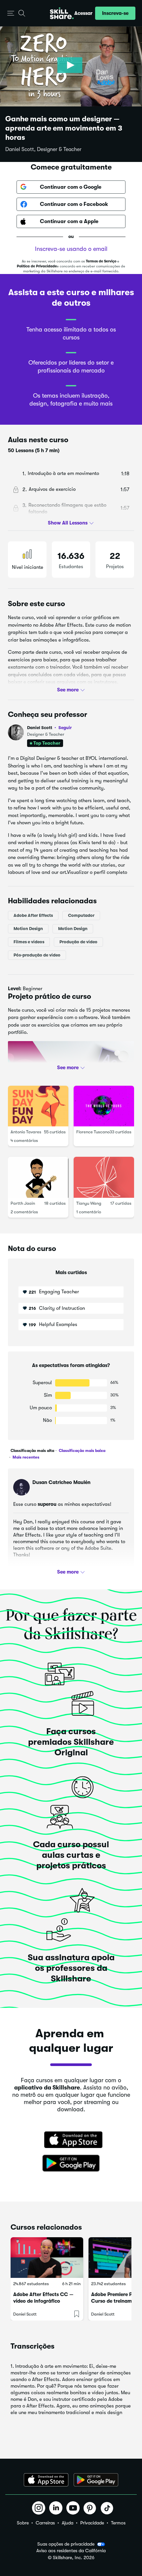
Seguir (65, 727)
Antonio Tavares (26, 1132)
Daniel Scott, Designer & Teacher (43, 149)
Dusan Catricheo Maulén (61, 1482)
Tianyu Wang (89, 1203)
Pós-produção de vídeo (37, 955)
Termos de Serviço (101, 261)
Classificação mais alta (32, 1451)
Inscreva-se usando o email (71, 249)
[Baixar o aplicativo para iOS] (46, 2480)
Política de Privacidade (37, 266)
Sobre (23, 2523)
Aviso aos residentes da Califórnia (71, 2551)
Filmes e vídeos (29, 941)
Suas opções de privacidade (66, 2544)
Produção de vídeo (78, 941)
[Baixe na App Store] (71, 2140)
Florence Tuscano (93, 1132)
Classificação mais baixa (82, 1451)
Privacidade (92, 2523)
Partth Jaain (23, 1203)
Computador (81, 915)
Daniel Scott (49, 728)
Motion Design (28, 928)
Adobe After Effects (33, 915)
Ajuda (68, 2523)
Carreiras (45, 2523)
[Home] (62, 13)
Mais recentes (25, 1457)
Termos (118, 2523)
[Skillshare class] (47, 2258)
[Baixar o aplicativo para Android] (96, 2480)
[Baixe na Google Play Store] (71, 2164)
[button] (11, 13)
